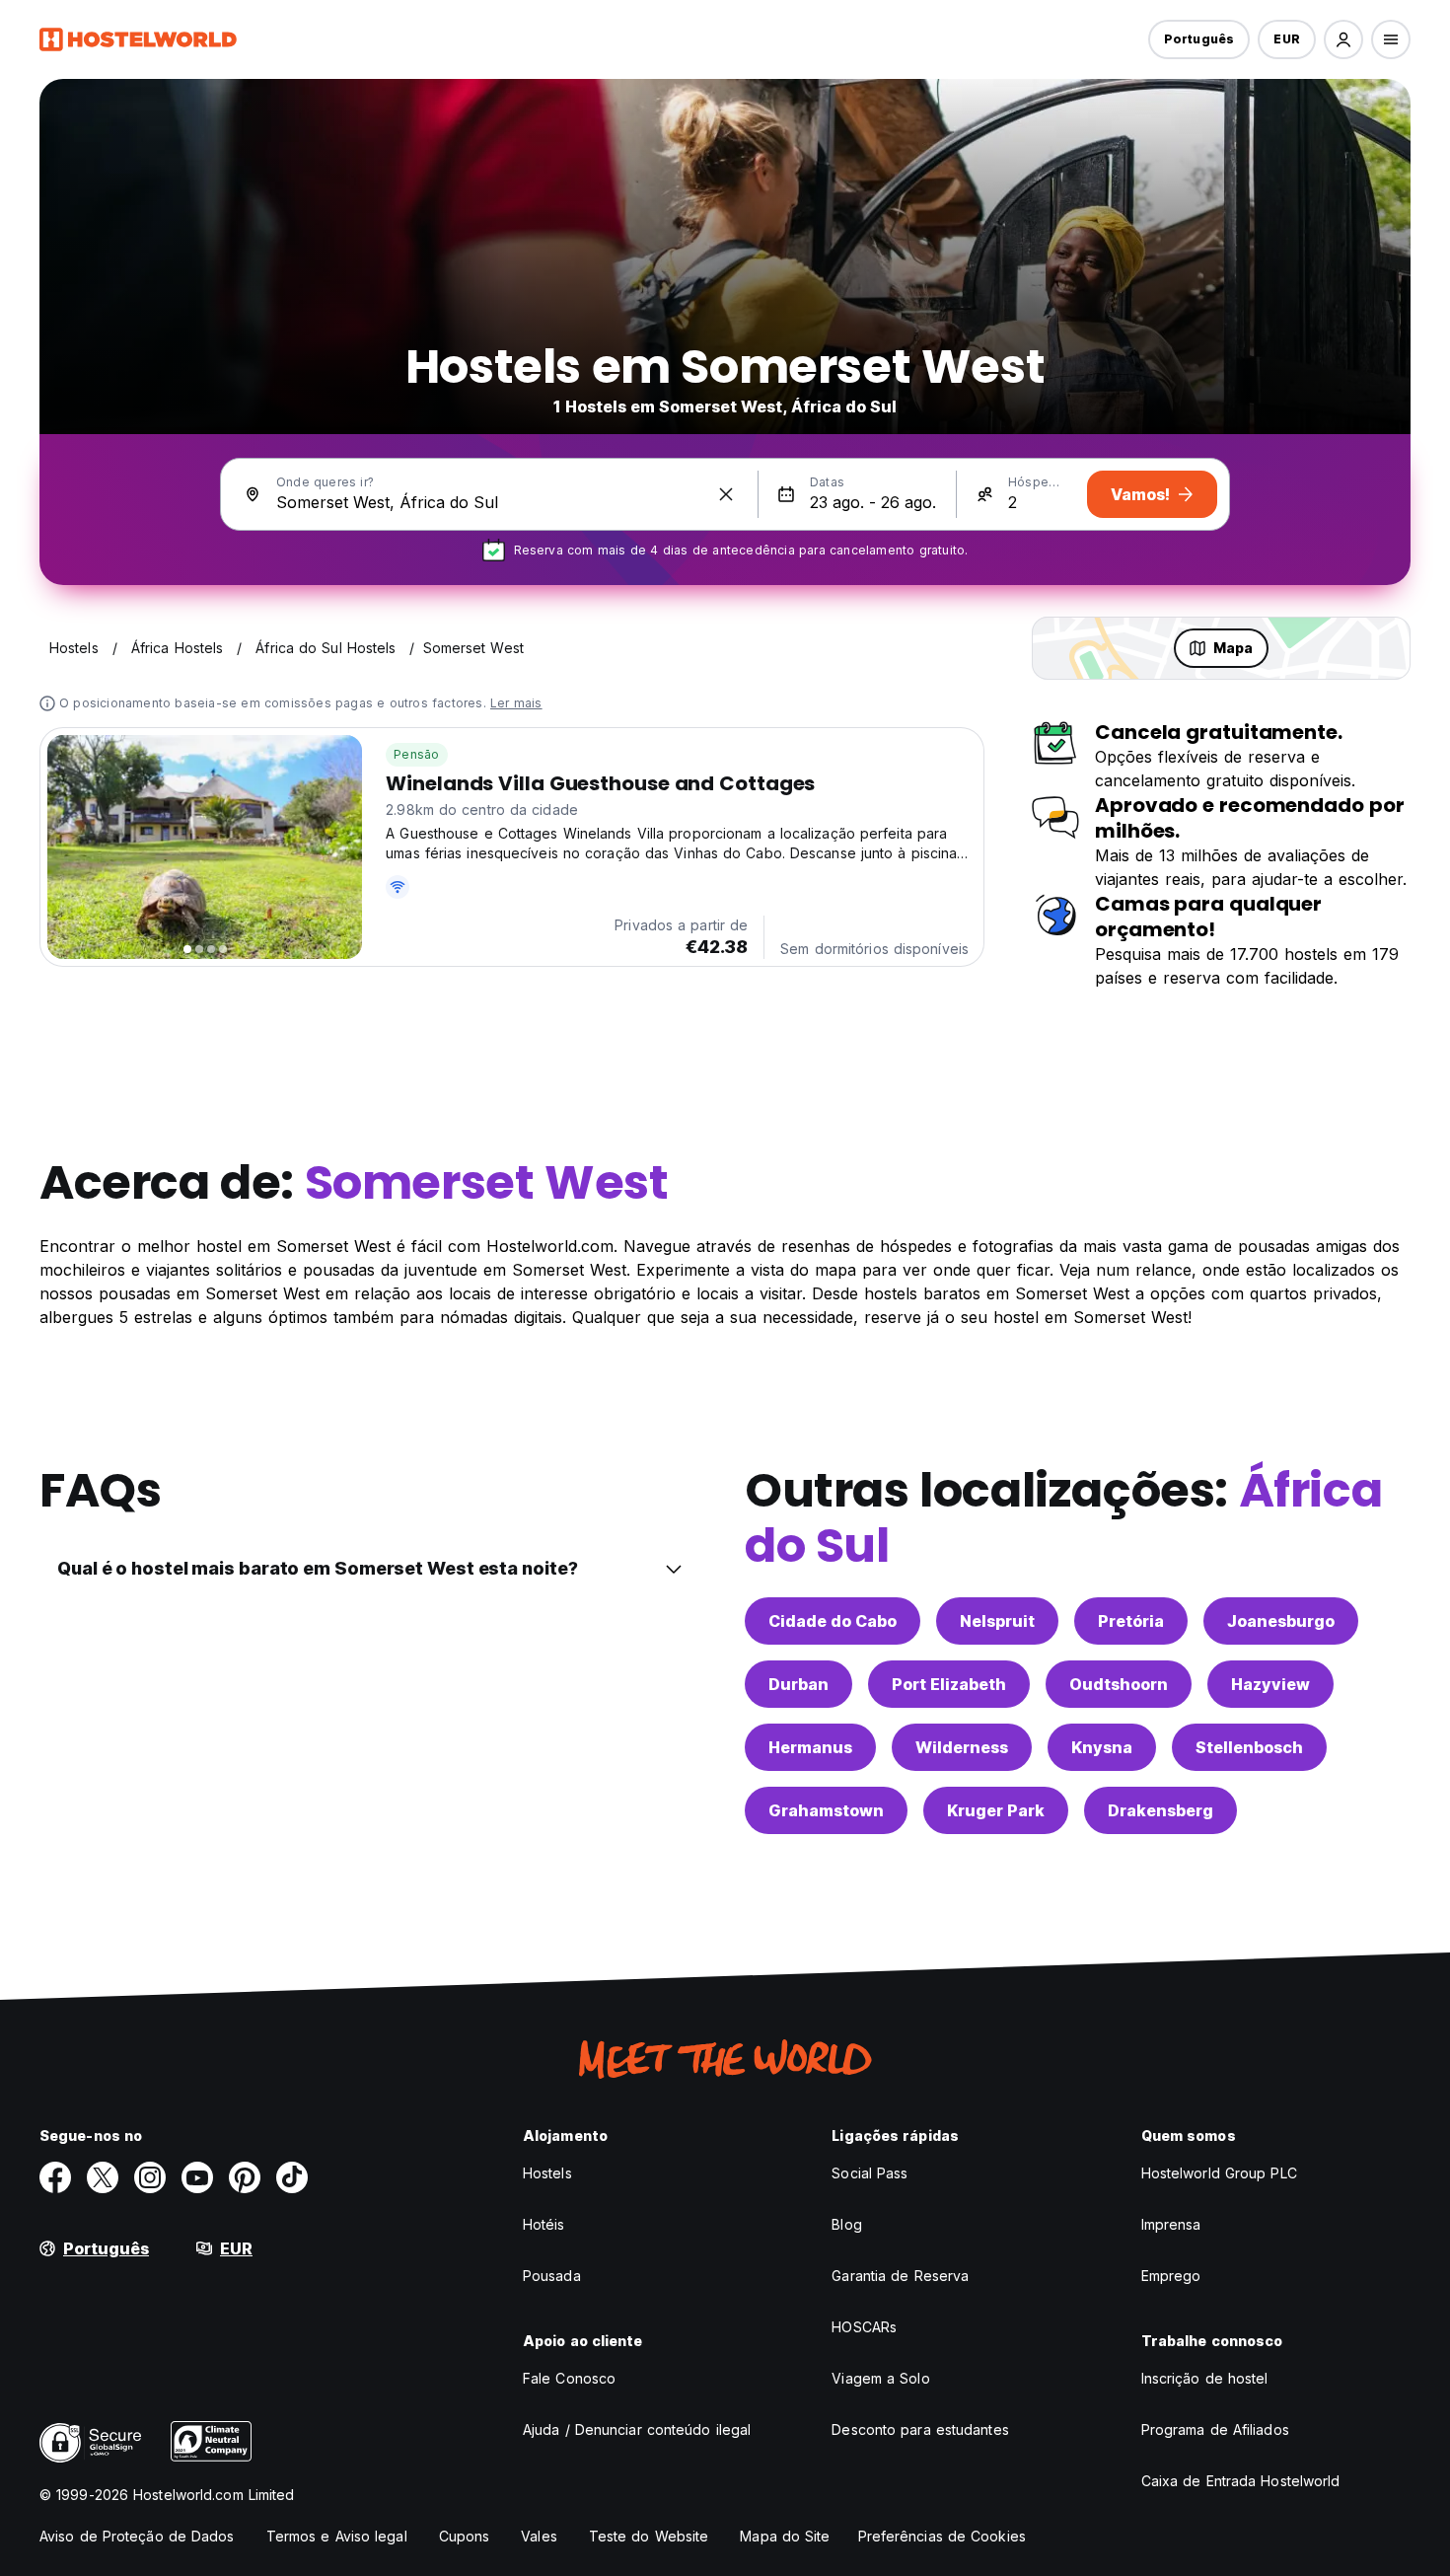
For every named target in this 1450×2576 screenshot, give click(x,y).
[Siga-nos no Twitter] (103, 2177)
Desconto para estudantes (920, 2429)
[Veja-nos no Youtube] (197, 2177)
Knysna (1102, 1747)
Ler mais (516, 703)
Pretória (1131, 1621)
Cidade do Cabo (833, 1621)
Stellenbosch (1249, 1747)
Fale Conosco (569, 2378)
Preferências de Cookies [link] (942, 2536)
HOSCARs (864, 2327)
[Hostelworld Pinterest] (245, 2177)
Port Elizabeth (949, 1684)
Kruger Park (996, 1810)
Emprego (1171, 2276)
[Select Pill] (1343, 39)
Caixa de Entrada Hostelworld (1241, 2481)
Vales (539, 2536)
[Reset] (726, 494)
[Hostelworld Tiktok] (292, 2177)
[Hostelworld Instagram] (150, 2177)
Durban (798, 1684)
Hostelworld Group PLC (1219, 2173)
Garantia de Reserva (900, 2276)
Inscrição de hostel (1205, 2378)
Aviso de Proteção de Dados (137, 2536)
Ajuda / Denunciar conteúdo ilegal (637, 2429)
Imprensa (1171, 2224)
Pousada (552, 2276)
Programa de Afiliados (1215, 2429)
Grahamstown (826, 1810)
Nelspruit (997, 1621)
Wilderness (962, 1747)
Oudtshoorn (1119, 1684)
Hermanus (810, 1747)
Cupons (465, 2536)
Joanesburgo (1281, 1621)
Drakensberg (1160, 1810)
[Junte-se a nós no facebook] (55, 2177)
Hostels (547, 2173)
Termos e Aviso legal (337, 2536)
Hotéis (544, 2224)
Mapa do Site (785, 2536)
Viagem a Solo (880, 2378)
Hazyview (1270, 1684)
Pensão (416, 754)
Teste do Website (649, 2536)
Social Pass (870, 2173)
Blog (846, 2224)
